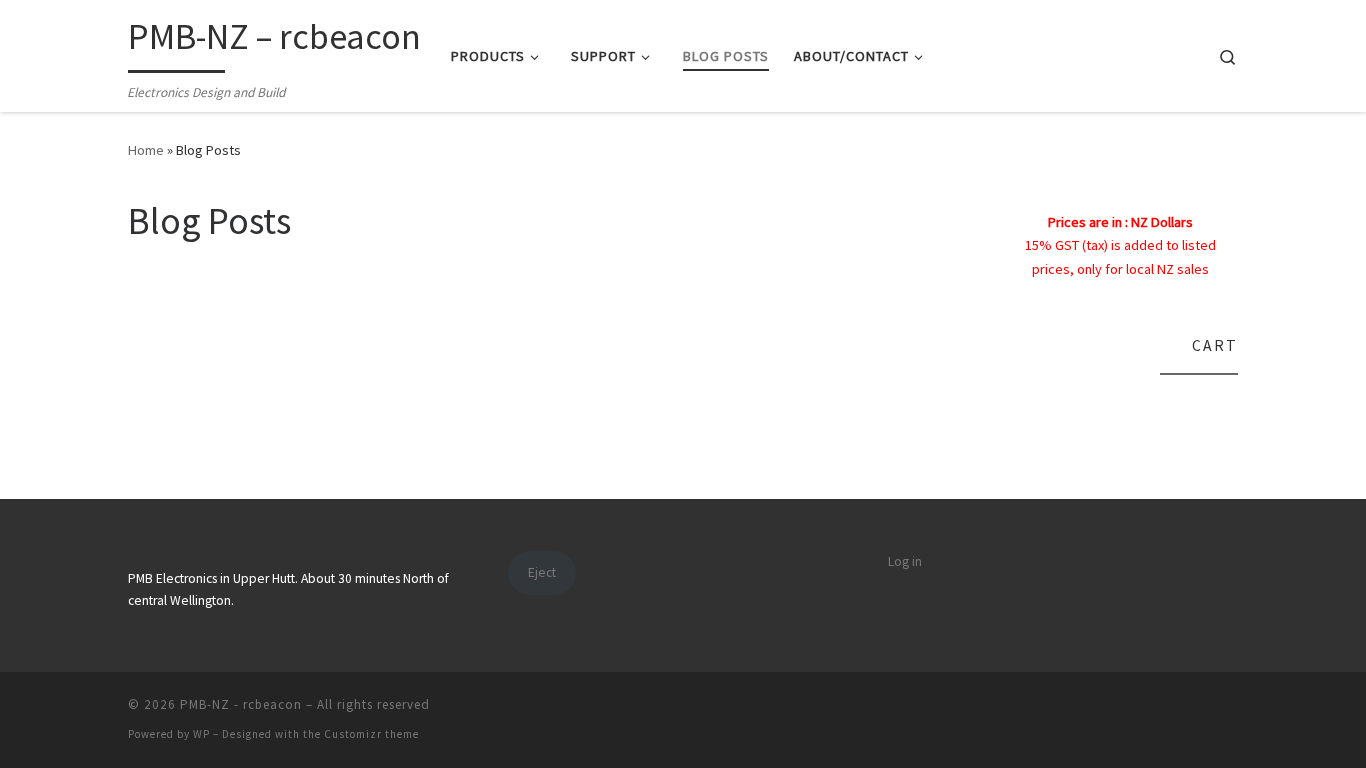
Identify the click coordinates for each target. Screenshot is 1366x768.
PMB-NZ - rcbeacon (241, 704)
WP (201, 734)
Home (146, 150)
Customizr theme (371, 734)
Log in (905, 561)
